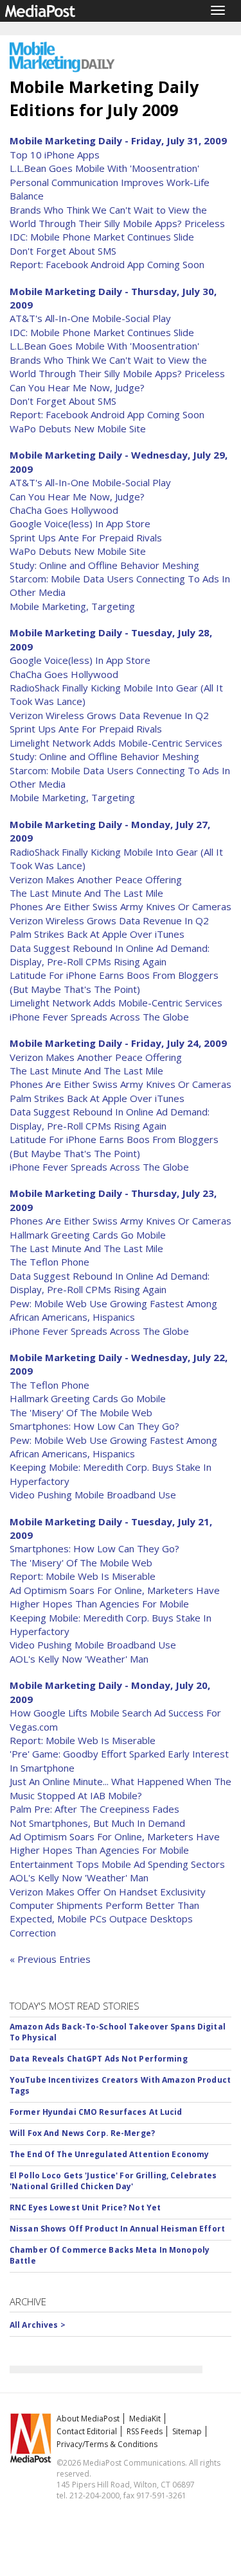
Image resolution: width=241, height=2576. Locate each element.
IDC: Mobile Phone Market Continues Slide (102, 237)
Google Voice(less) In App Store (80, 523)
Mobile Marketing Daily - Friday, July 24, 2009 (118, 1043)
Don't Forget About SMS (63, 251)
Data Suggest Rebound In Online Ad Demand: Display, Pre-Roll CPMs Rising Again (110, 955)
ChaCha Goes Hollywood (64, 510)
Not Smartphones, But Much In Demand (97, 1823)
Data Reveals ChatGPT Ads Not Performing (99, 2059)
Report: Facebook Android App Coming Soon (107, 264)
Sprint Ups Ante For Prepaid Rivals (86, 538)
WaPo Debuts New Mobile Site (78, 428)
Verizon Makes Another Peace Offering (96, 879)
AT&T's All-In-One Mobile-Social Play (90, 318)
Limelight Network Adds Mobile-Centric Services (116, 743)
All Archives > (38, 2325)
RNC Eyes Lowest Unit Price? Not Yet (85, 2207)
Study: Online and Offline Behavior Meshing (104, 565)
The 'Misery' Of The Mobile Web (81, 1412)
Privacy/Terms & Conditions (107, 2444)
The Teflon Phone (49, 1262)
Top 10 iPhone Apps (55, 155)
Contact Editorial (87, 2431)
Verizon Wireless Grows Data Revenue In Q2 (109, 715)
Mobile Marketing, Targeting (72, 606)
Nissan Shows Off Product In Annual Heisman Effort (117, 2229)
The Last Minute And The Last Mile (86, 893)
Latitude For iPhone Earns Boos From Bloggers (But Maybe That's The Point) (114, 982)
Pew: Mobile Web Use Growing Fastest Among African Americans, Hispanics (113, 1310)
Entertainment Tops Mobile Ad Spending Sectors (117, 1864)
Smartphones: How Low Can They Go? (94, 1426)
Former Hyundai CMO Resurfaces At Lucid (96, 2112)
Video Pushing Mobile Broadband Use (93, 1495)
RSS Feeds (145, 2431)
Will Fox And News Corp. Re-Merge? (82, 2133)
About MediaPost (88, 2419)
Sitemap (187, 2431)
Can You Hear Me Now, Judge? (77, 387)
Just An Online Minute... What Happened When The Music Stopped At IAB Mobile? (121, 1788)
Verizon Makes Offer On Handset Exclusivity (108, 1892)
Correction (33, 1933)
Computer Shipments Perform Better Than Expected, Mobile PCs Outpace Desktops (104, 1912)
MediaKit (145, 2419)
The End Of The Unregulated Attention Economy (109, 2154)
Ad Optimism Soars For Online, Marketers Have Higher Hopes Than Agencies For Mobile (115, 1597)
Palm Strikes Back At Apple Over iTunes (97, 934)
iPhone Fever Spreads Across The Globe (99, 1017)
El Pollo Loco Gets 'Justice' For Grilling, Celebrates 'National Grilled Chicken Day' (113, 2181)
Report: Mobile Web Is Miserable (83, 1576)
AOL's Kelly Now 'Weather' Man (79, 1659)
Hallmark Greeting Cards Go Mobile (88, 1235)
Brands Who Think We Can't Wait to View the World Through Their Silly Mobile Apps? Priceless (117, 216)
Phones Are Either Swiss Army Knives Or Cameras (121, 906)
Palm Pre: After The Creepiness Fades (94, 1809)
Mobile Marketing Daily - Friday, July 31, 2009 (118, 140)
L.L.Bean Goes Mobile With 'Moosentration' (104, 168)
